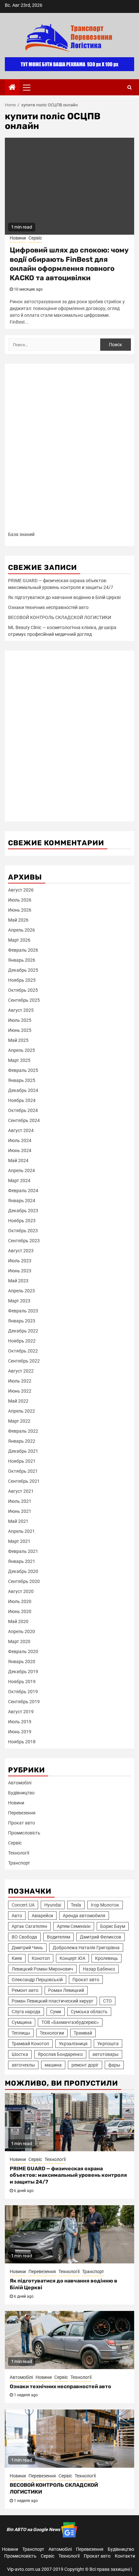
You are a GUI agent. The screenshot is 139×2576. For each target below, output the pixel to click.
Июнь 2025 (20, 1030)
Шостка (20, 2054)
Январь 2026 (22, 960)
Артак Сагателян (29, 1926)
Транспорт (19, 1863)
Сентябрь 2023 (24, 1241)
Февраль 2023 (23, 1311)
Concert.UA (23, 1905)
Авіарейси (42, 1916)
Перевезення (22, 1813)
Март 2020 (19, 1641)
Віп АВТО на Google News (34, 2529)
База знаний (21, 534)
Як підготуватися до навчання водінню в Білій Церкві (64, 597)
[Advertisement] (69, 450)
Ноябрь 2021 (22, 1461)
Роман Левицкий (66, 1990)
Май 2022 (18, 1401)
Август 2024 (21, 1130)
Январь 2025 (22, 1080)
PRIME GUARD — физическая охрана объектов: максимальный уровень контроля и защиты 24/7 (68, 2175)
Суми (56, 2012)
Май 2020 (18, 1621)
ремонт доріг (85, 2065)
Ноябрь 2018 (22, 1742)
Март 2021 (19, 1541)
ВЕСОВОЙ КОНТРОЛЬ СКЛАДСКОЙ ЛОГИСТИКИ (60, 617)
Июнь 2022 (20, 1391)
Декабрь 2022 (23, 1331)
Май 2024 (18, 1160)
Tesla (76, 1905)
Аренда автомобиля (84, 1916)
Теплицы (21, 2033)
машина (53, 2065)
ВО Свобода (24, 1937)
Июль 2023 (20, 1261)
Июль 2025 (20, 1020)
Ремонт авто (25, 1990)
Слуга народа (26, 2012)
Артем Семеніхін (74, 1926)
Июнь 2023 (20, 1271)
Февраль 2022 (23, 1431)
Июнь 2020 (20, 1611)
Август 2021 (21, 1491)
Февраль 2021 (23, 1551)
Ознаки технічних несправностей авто (48, 607)
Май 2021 (18, 1521)
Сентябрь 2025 (24, 1000)
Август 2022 (21, 1371)
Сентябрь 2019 (24, 1702)
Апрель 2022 (21, 1411)
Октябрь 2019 (23, 1692)
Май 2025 (18, 1040)
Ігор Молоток (105, 1905)
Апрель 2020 (21, 1631)
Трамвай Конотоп (30, 2044)
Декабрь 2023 (23, 1211)
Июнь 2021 (20, 1511)
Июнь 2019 (20, 1732)
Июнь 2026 (20, 910)
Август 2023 (21, 1251)
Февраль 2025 (23, 1070)
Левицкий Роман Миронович (42, 1969)
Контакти (125, 2556)
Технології (19, 1853)
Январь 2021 (22, 1561)
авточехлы (23, 2065)
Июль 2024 (20, 1140)
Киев (17, 1958)
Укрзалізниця (73, 2044)
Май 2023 (18, 1281)
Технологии (52, 2033)
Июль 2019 (20, 1722)
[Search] (129, 87)
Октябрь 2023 (23, 1231)
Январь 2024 (22, 1201)
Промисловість (24, 1833)
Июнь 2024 (20, 1150)
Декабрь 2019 (23, 1672)
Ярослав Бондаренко (60, 2054)
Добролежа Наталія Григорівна (86, 1948)
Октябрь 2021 (23, 1471)
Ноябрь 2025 (22, 980)
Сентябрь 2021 (24, 1481)
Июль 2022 (20, 1381)
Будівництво (21, 1793)
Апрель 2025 (21, 1050)
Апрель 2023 (21, 1291)
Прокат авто (21, 1823)
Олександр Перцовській (37, 1980)
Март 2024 (19, 1181)
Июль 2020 (20, 1601)
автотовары (106, 2054)
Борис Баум (113, 1926)
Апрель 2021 (21, 1531)
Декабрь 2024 (23, 1090)
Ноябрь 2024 (22, 1100)
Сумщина (22, 2022)
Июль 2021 (20, 1501)
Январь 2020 (22, 1662)
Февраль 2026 (23, 950)
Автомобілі (20, 1783)
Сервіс (35, 238)
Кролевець (107, 1958)
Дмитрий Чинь (27, 1948)
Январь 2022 (22, 1441)
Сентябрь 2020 (24, 1581)
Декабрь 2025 (23, 970)
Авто (17, 1916)
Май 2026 (18, 920)
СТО (107, 2001)
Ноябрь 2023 (22, 1221)
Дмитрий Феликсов (101, 1937)
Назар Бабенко (99, 1969)
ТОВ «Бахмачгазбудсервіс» (70, 2022)
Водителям (59, 1937)
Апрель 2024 (21, 1170)
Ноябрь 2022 (22, 1341)
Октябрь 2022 (23, 1351)
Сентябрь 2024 (24, 1120)
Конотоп (41, 1958)
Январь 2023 (22, 1321)
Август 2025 (21, 1010)
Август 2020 (21, 1591)
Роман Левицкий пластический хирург (53, 2001)
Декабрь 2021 (23, 1451)
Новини (18, 238)
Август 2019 (21, 1712)
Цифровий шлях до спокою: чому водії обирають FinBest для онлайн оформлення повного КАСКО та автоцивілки (69, 264)
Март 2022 (19, 1421)
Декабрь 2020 (23, 1571)
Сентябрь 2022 (24, 1361)
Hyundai (53, 1905)
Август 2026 (21, 890)
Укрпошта (108, 2044)
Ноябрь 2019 (22, 1682)
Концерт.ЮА (72, 1958)
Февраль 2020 (23, 1651)
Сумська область (89, 2012)
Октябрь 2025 (23, 990)
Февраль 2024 (23, 1191)
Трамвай (83, 2033)
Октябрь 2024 (23, 1110)
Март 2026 (19, 940)
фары (114, 2065)
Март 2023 (19, 1301)
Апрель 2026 (21, 930)
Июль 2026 (20, 900)
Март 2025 (19, 1060)
